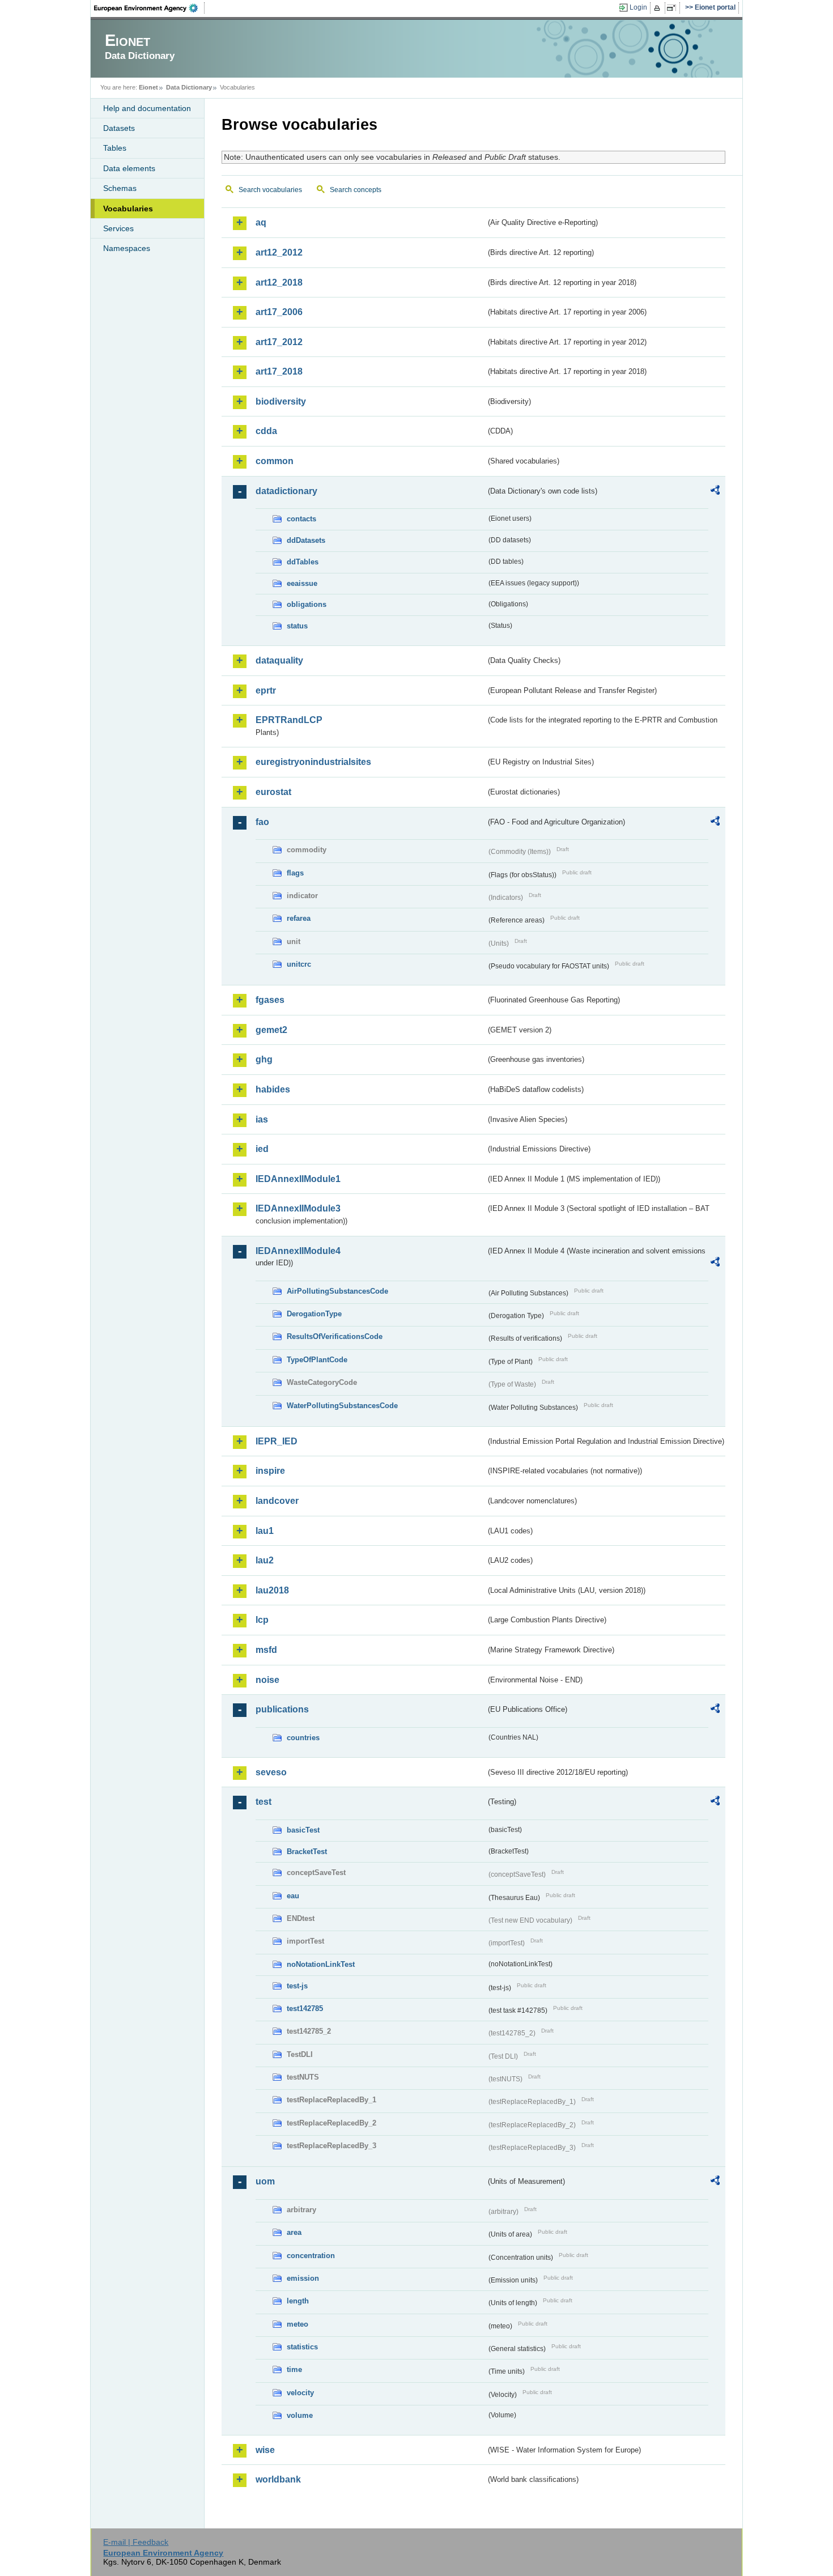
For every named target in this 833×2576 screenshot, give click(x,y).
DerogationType (314, 1314)
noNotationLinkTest (321, 1964)
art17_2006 (279, 312)
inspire (270, 1471)
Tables (115, 148)
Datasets (119, 128)
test (263, 1802)
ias (262, 1119)
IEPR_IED (277, 1441)
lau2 (265, 1560)
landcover (277, 1501)
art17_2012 (279, 342)
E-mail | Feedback (136, 2542)
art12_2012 (279, 252)
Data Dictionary (189, 87)
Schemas (120, 188)
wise (265, 2450)
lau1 (265, 1531)
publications (282, 1709)
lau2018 (272, 1590)
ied (262, 1149)
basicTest (303, 1830)
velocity (300, 2393)
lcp (262, 1620)
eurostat (273, 792)
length (298, 2301)
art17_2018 (279, 371)
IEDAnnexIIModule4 (298, 1251)
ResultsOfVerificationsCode (335, 1336)
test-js (297, 1986)
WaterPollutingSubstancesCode (342, 1406)
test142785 (305, 2008)
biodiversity (281, 401)
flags (295, 873)
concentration (311, 2256)
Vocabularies (128, 209)
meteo (297, 2324)
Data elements (129, 168)
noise (267, 1680)
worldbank (278, 2479)
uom (265, 2181)
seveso (271, 1772)
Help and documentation (147, 108)
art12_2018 (279, 282)
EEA (150, 8)
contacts (301, 519)
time (294, 2369)
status (297, 626)
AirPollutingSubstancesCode (337, 1291)
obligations (307, 604)
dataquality (279, 660)
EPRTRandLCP (289, 720)
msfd (266, 1650)
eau (293, 1896)
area (294, 2232)
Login (638, 7)
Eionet (148, 87)
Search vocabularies (270, 190)
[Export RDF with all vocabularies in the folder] (715, 492)
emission (303, 2278)
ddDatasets (306, 540)
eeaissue (302, 583)
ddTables (303, 562)
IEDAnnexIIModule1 (298, 1179)
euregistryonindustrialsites (313, 762)
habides (273, 1089)
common (275, 461)
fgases (270, 1000)
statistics (302, 2347)
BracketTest (307, 1852)
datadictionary (286, 491)
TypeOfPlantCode (317, 1360)
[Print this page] (659, 8)
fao (262, 822)
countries (303, 1738)
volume (300, 2415)
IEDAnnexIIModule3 (298, 1208)
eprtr (266, 690)
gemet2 (271, 1030)
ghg (264, 1059)
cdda (266, 431)
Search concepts (356, 190)
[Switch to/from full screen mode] (673, 8)
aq (261, 222)
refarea (299, 918)
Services (118, 228)
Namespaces (127, 248)
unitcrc (299, 964)
